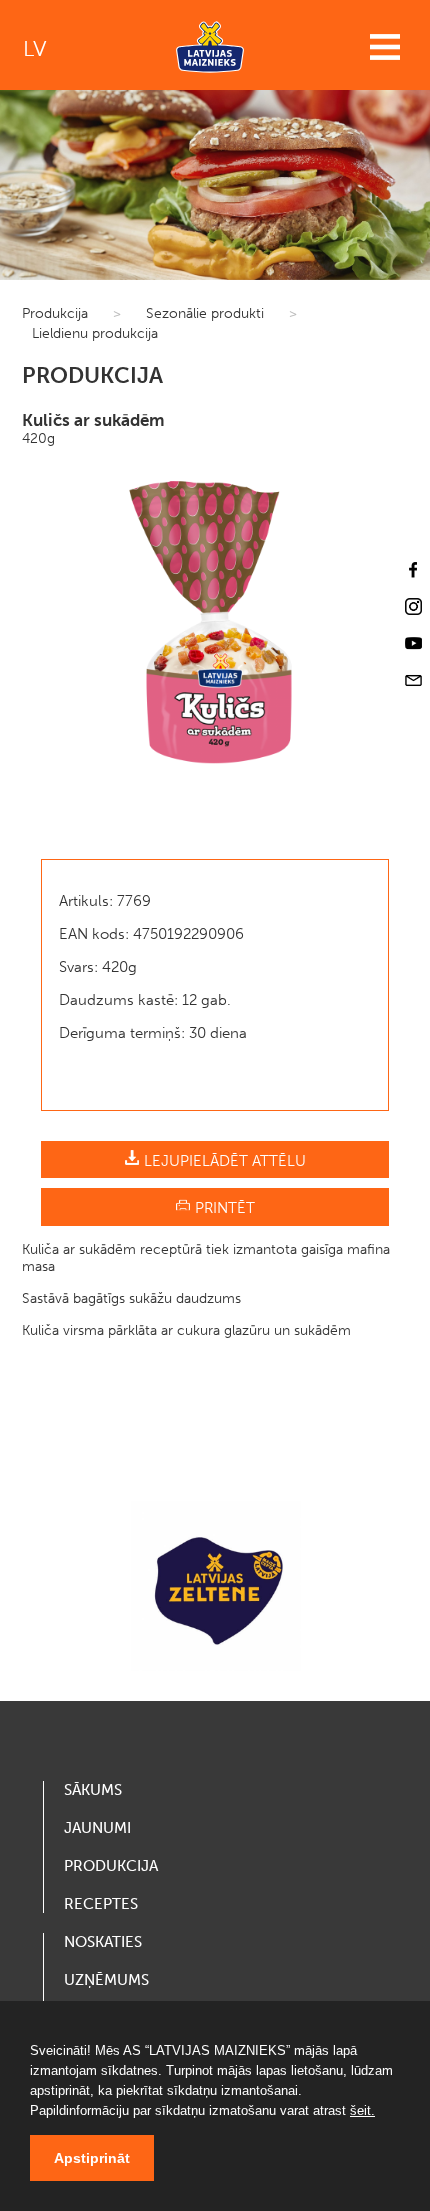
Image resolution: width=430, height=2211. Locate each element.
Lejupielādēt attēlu (223, 1161)
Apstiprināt (92, 2158)
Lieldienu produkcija (95, 333)
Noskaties (103, 1942)
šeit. (362, 2110)
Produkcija (55, 313)
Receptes (101, 1904)
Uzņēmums (106, 1980)
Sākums (93, 1790)
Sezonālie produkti (205, 313)
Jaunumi (97, 1828)
